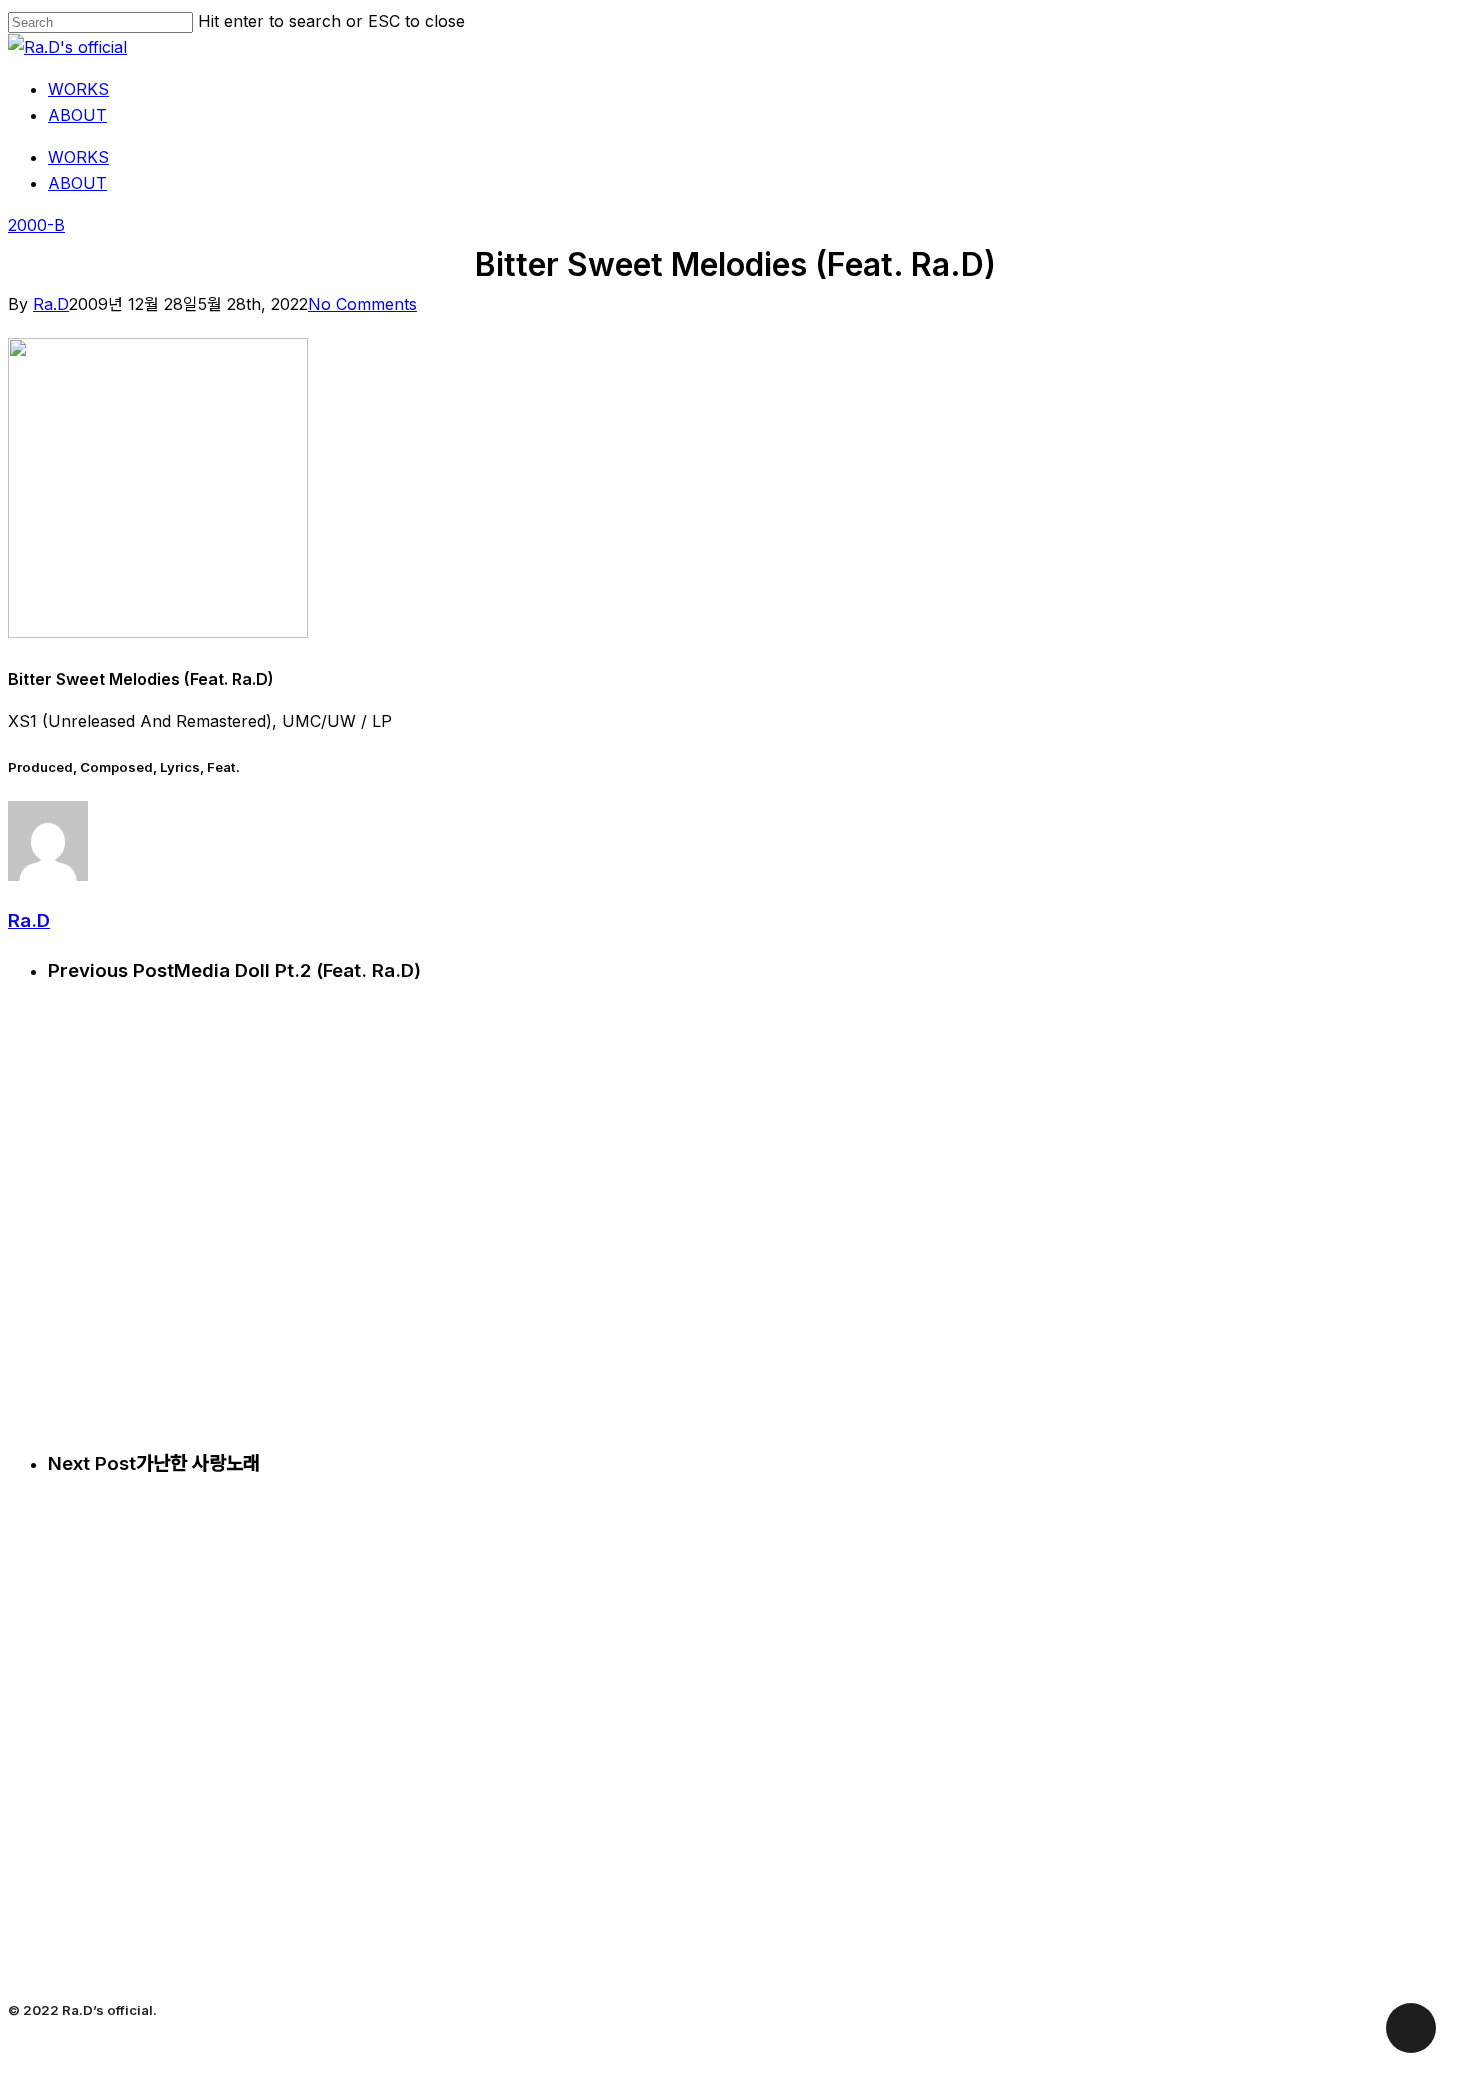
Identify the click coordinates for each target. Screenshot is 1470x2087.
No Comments (362, 304)
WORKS (78, 157)
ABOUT (77, 183)
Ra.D (51, 304)
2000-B (36, 225)
